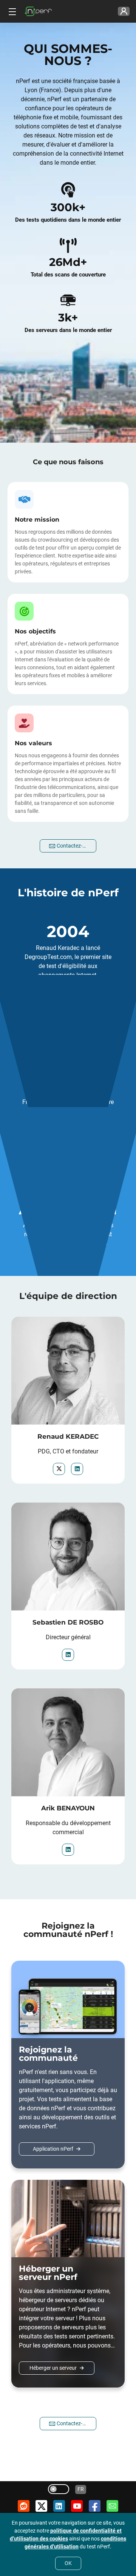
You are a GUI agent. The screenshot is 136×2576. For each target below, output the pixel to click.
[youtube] (77, 2506)
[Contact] (112, 2506)
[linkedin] (77, 1469)
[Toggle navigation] (11, 11)
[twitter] (59, 1469)
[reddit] (24, 2506)
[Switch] (59, 2489)
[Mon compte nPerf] (124, 12)
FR (81, 2489)
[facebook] (95, 2506)
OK (68, 2563)
